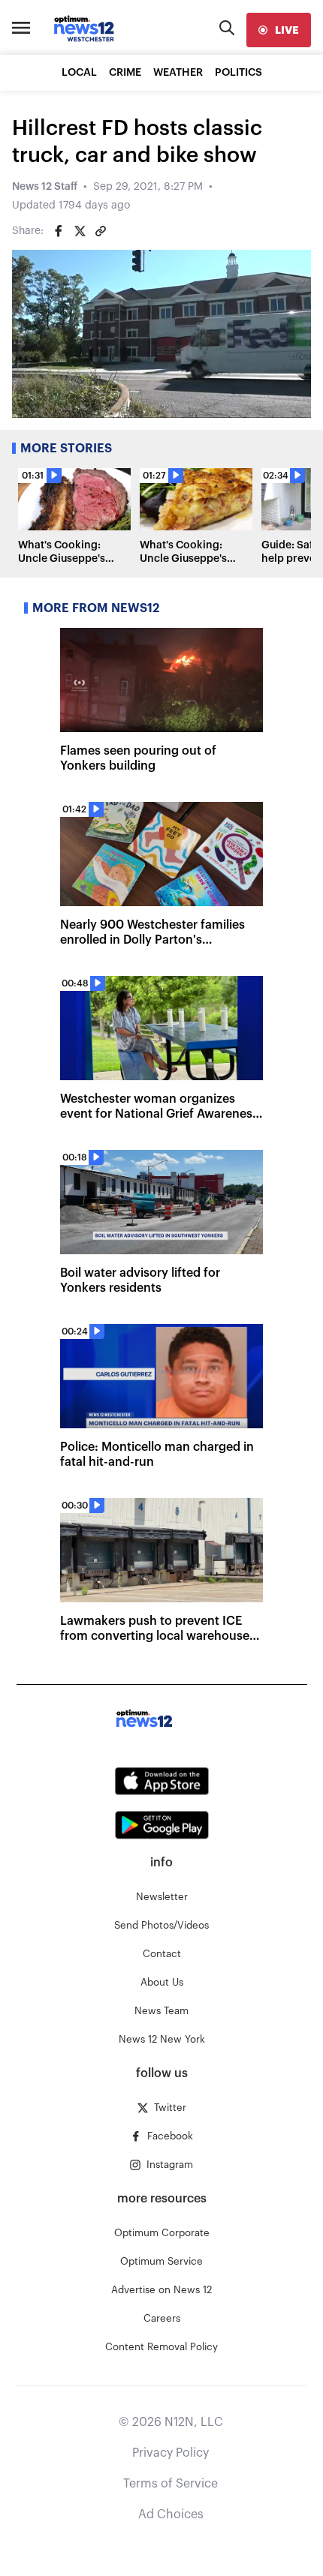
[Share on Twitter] (80, 231)
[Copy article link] (101, 231)
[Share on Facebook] (59, 231)
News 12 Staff (45, 187)
